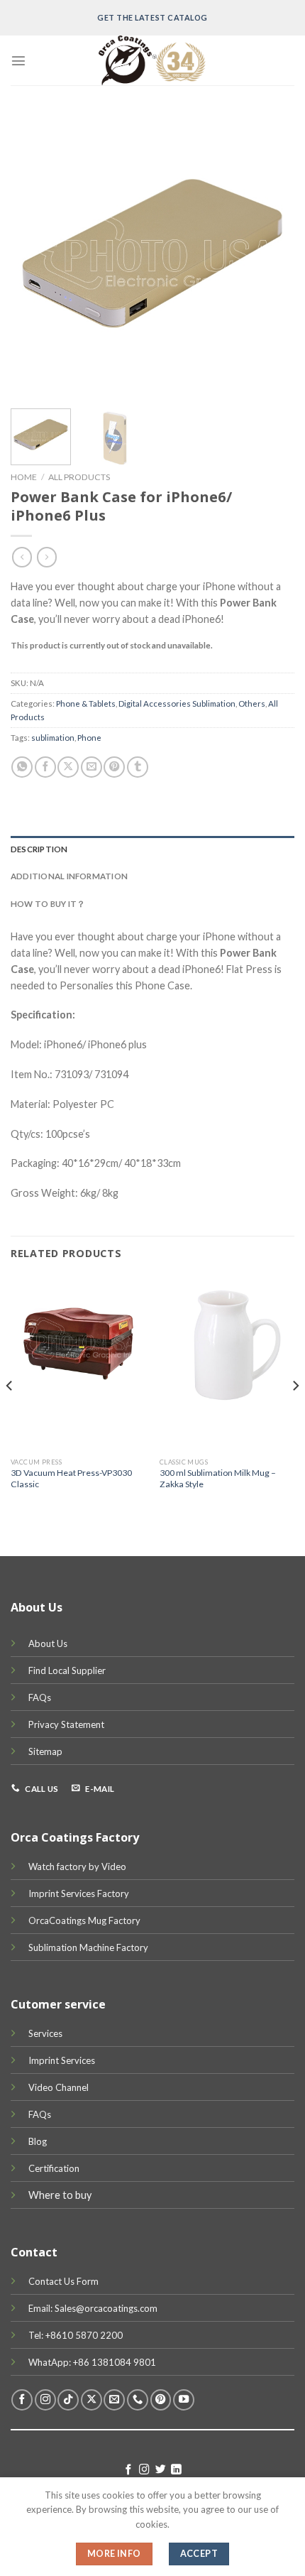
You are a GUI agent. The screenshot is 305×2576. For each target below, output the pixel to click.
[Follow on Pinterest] (161, 2400)
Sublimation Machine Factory (88, 1947)
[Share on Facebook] (45, 767)
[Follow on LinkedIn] (176, 2470)
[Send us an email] (114, 2400)
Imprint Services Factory (79, 1893)
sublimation (53, 738)
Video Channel (59, 2087)
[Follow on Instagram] (45, 2400)
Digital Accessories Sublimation (177, 703)
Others (252, 703)
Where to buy (60, 2195)
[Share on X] (68, 767)
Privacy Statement (66, 1724)
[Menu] (18, 60)
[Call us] (138, 2400)
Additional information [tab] (69, 876)
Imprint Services (62, 2060)
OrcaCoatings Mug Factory (84, 1920)
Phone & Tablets (86, 703)
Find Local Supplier (67, 1670)
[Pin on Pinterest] (114, 767)
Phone (89, 738)
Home (24, 477)
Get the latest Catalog (152, 17)
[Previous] (34, 256)
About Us (48, 1643)
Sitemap (45, 1751)
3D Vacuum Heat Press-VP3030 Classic (71, 1478)
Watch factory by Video (77, 1866)
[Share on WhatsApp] (22, 767)
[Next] (271, 256)
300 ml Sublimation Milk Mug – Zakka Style (218, 1478)
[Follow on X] (91, 2400)
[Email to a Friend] (91, 767)
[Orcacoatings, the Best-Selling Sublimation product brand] (152, 60)
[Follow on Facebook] (22, 2400)
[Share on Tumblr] (138, 767)
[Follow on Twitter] (161, 2470)
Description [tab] (39, 849)
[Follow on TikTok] (68, 2400)
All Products (79, 477)
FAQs (40, 1697)
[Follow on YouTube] (184, 2400)
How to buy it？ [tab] (48, 904)
